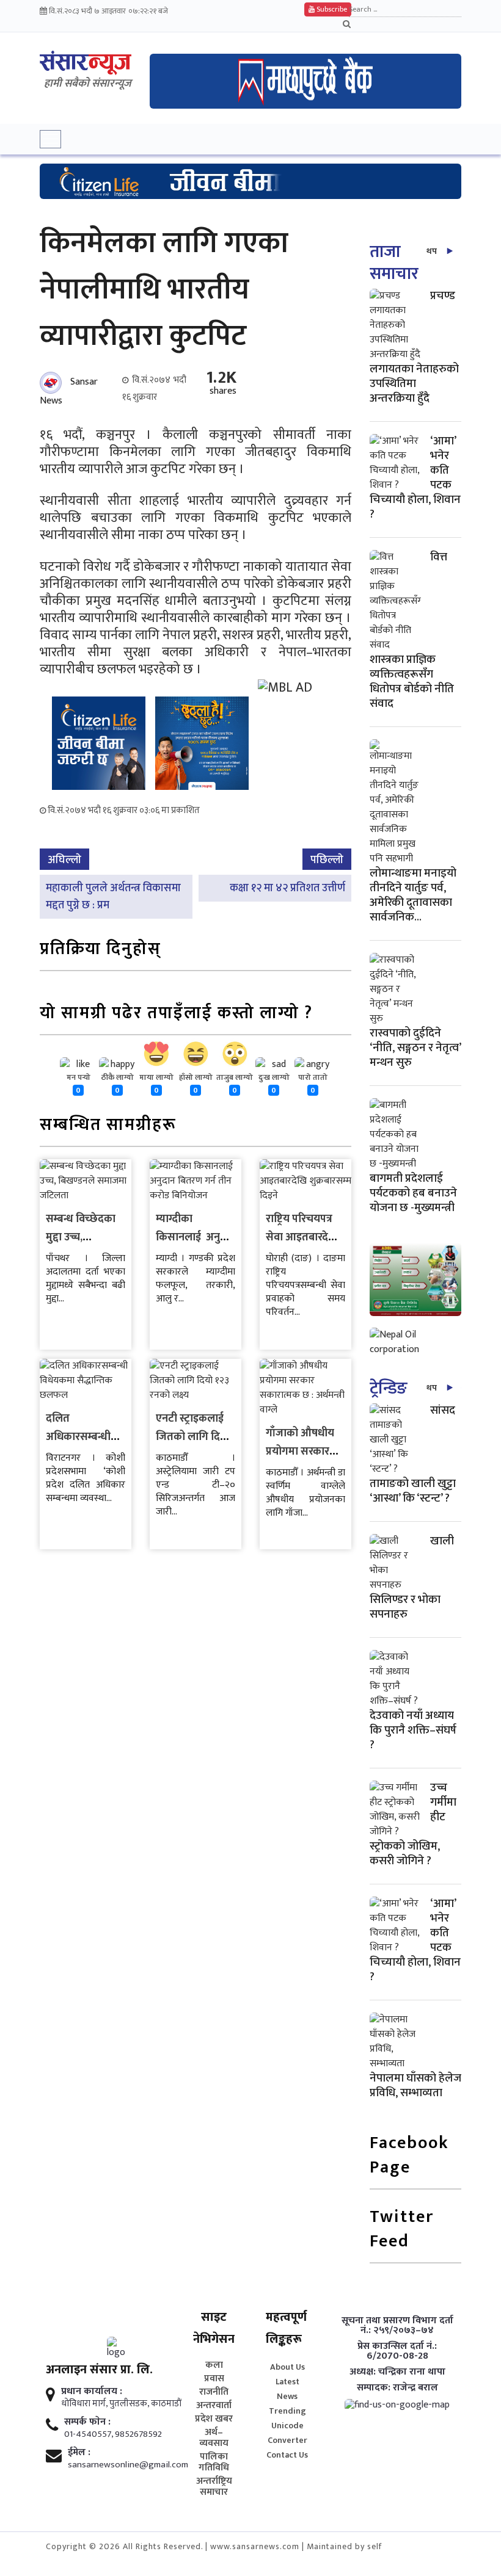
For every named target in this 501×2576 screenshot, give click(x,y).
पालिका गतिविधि (214, 2462)
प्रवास (214, 2379)
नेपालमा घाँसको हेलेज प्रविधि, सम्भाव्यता (415, 2086)
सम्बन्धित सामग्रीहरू (108, 1126)
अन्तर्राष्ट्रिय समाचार (214, 2487)
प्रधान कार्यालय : (92, 2392)
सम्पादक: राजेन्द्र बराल (397, 2388)
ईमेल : (79, 2453)
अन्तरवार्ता (214, 2406)
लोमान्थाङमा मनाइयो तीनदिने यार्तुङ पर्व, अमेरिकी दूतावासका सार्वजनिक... (413, 895)
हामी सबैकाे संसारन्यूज (88, 84)
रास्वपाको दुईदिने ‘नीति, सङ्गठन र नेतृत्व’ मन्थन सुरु (415, 1048)
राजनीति (214, 2392)
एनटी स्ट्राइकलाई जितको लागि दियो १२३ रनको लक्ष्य (193, 1437)
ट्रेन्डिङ (388, 1388)
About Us (287, 2367)
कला (214, 2365)
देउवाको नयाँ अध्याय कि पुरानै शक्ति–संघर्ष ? (413, 1730)
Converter (287, 2440)
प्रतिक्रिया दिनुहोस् (101, 950)
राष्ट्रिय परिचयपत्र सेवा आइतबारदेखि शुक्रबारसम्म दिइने (303, 1237)
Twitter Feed (402, 2230)
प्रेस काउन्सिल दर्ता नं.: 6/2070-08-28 (397, 2351)
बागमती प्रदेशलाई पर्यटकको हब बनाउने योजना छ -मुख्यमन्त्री (413, 1193)
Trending (287, 2411)
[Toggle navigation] (50, 139)
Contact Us (287, 2455)
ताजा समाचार (394, 263)
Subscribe (331, 9)
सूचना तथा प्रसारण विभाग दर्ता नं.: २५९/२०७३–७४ (397, 2326)
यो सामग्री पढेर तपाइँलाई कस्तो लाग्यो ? (176, 1014)
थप (432, 251)
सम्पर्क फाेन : (87, 2422)
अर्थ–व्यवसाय (214, 2438)
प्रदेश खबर (214, 2419)
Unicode (287, 2426)
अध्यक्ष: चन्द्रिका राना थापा (397, 2372)
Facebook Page (409, 2156)
